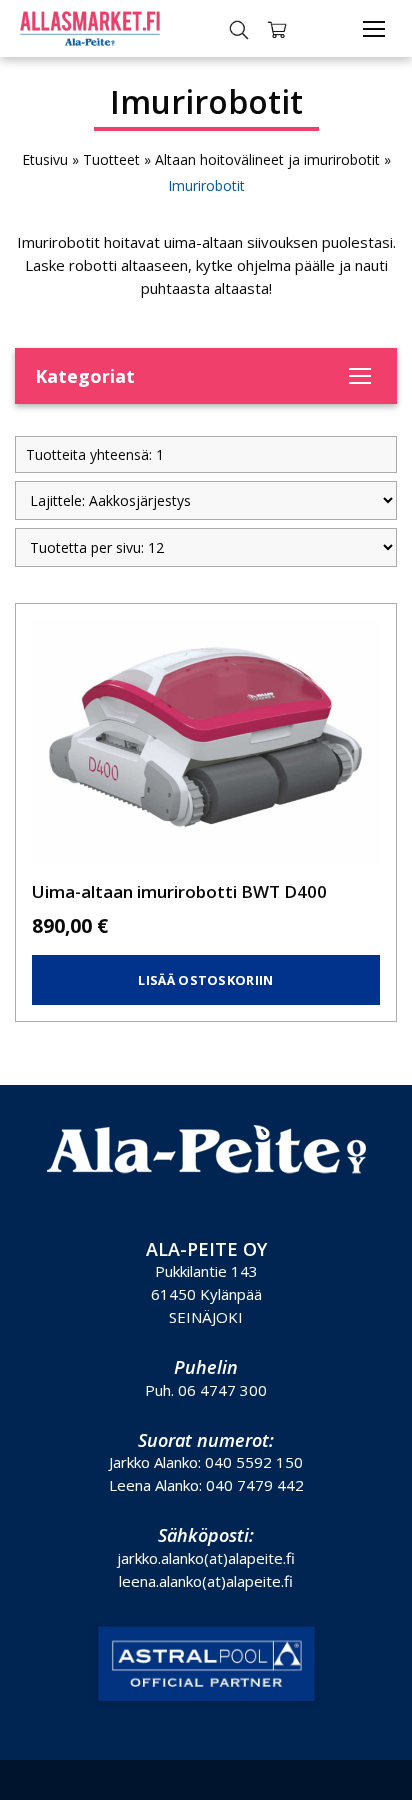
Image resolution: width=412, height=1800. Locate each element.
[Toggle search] (239, 29)
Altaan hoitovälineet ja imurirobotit (267, 159)
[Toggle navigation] (374, 29)
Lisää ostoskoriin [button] (205, 980)
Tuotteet (111, 159)
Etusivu (45, 159)
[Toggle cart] (277, 29)
